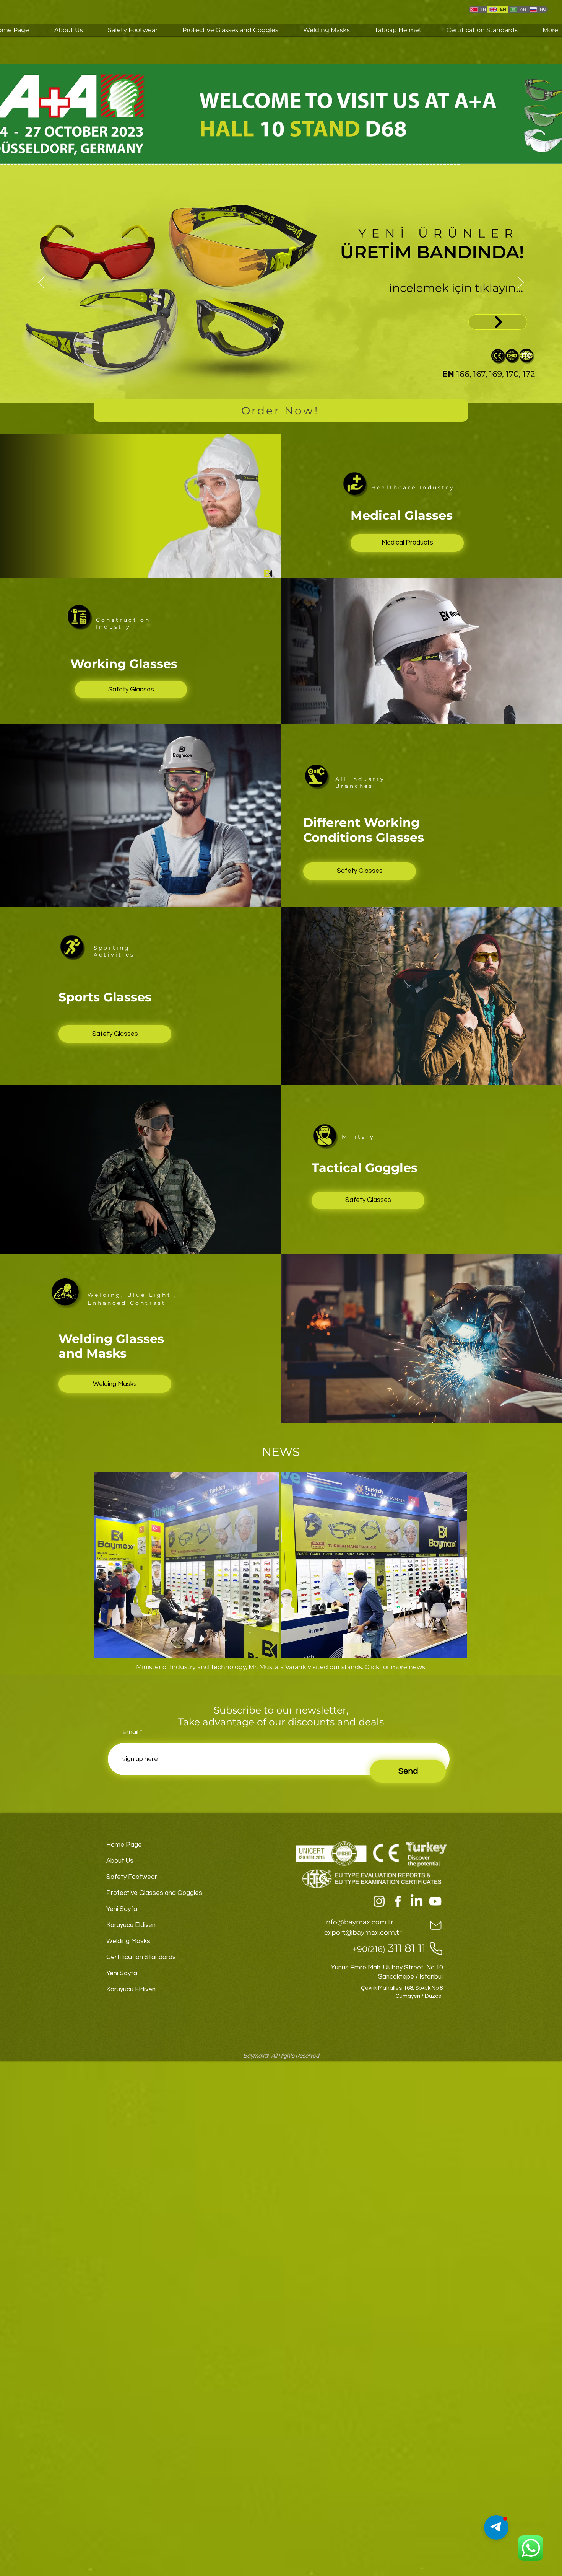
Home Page (124, 1845)
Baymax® (256, 2056)
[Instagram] (379, 1901)
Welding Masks (128, 1941)
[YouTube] (435, 1901)
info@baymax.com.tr (359, 1922)
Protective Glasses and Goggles (152, 1893)
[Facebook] (398, 1901)
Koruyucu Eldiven (131, 1925)
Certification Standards (141, 1957)
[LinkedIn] (417, 1901)
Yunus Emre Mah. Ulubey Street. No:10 (387, 1968)
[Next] (521, 283)
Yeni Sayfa (122, 1909)
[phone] (436, 1949)
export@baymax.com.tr (363, 1932)
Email (130, 1732)
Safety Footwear (132, 1877)
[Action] (119, 374)
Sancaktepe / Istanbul (410, 1977)
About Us (120, 1861)
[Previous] (41, 283)
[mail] (436, 1925)
